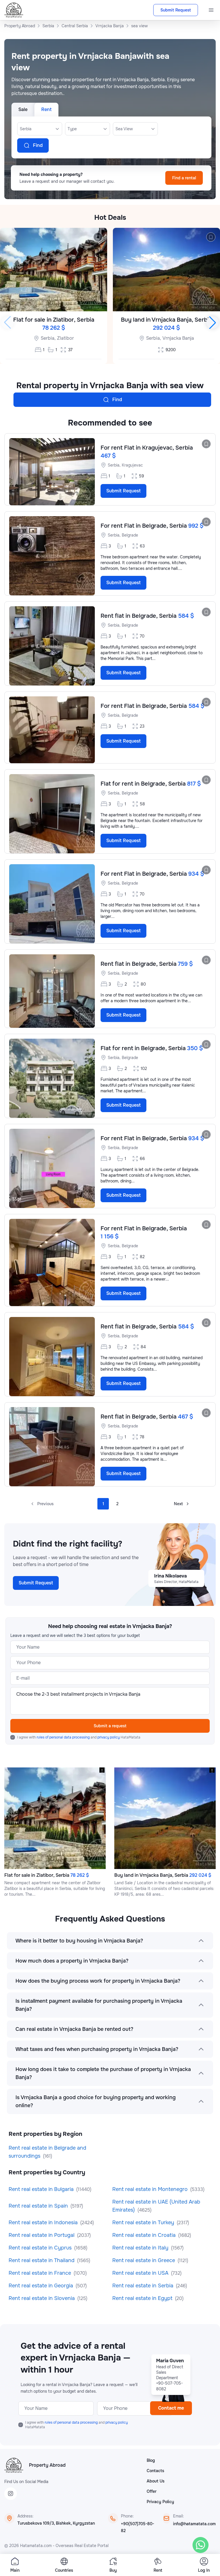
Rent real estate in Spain (39, 2206)
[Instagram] (11, 2494)
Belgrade (130, 535)
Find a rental (184, 178)
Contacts (155, 2471)
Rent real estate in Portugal (42, 2235)
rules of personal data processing (64, 1737)
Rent (46, 109)
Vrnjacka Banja (178, 338)
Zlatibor (65, 338)
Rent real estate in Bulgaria (42, 2189)
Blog (151, 2460)
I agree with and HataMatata (79, 1737)
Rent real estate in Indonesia (44, 2223)
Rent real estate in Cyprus (41, 2248)
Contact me (171, 2408)
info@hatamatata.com (194, 2524)
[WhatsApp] (201, 2545)
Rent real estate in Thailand (42, 2260)
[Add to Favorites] (98, 237)
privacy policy (109, 1737)
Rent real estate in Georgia (42, 2286)
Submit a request (110, 1726)
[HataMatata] (14, 2465)
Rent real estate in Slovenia (42, 2298)
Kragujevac (132, 465)
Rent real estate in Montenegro (151, 2189)
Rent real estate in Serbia (144, 2286)
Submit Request (176, 10)
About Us (156, 2481)
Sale (23, 109)
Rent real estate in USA (141, 2273)
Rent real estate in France (41, 2273)
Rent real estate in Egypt (143, 2298)
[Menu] (211, 10)
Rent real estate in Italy (141, 2248)
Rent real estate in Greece (144, 2260)
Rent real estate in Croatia (145, 2235)
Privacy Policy (160, 2502)
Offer (152, 2491)
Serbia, (48, 338)
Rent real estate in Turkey (144, 2223)
